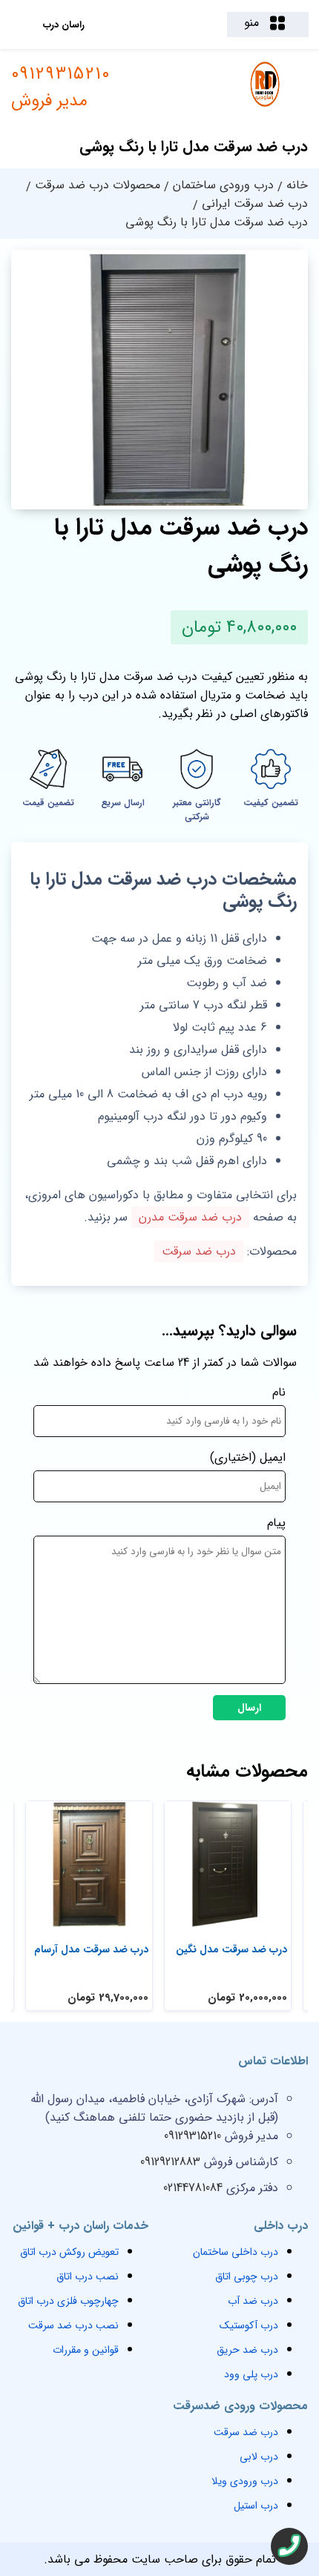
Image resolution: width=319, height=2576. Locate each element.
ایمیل (273, 1457)
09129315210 (61, 87)
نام (279, 1392)
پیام (276, 1523)
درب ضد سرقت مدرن (190, 1217)
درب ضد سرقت (199, 1251)
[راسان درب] (266, 105)
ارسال (249, 1708)
